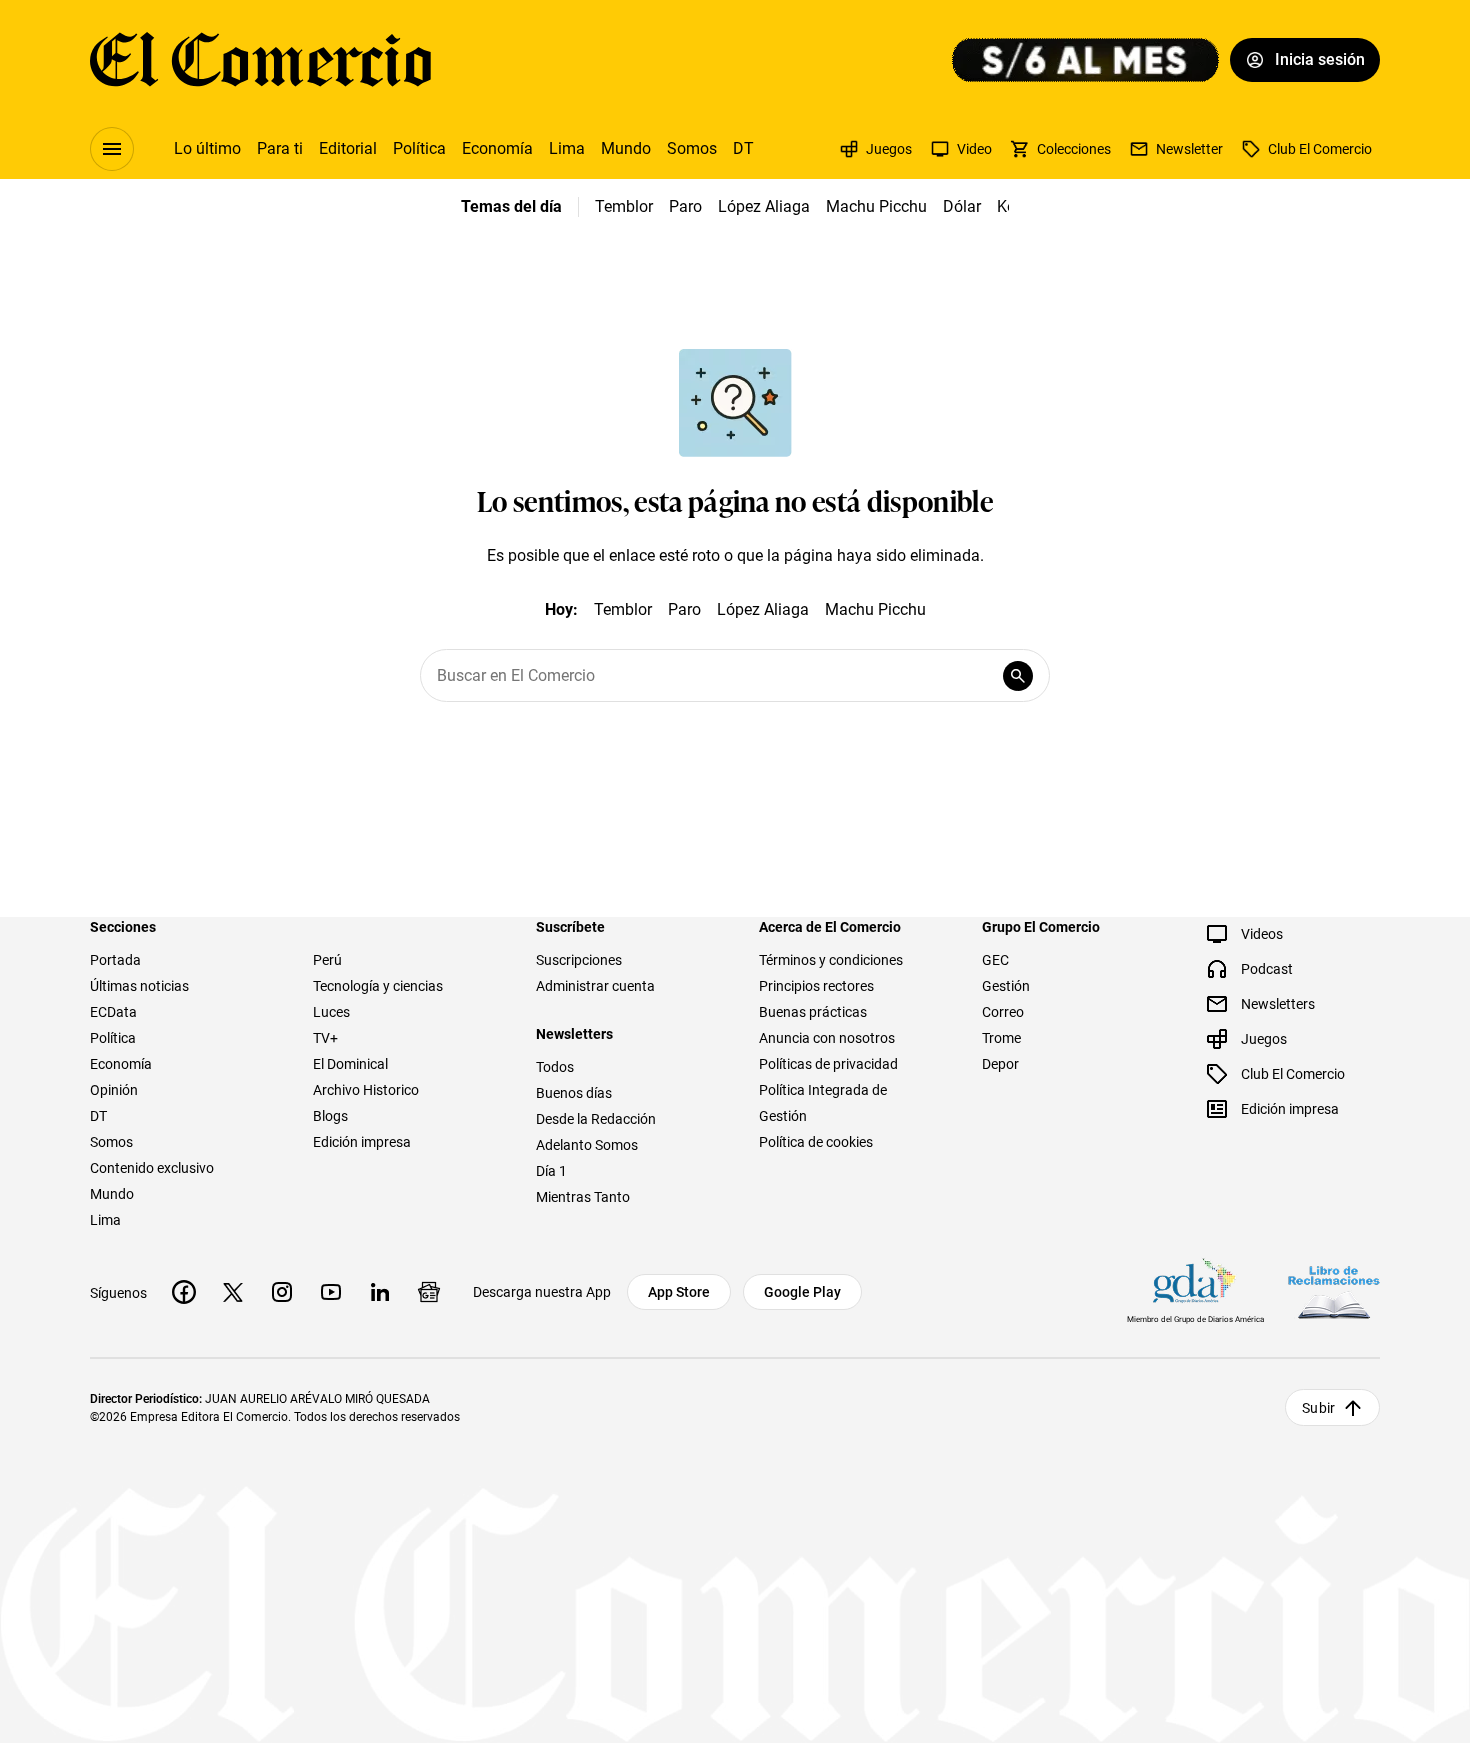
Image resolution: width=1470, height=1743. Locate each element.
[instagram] (282, 1292)
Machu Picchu (876, 206)
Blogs (330, 1116)
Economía (497, 148)
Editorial (348, 148)
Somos (692, 148)
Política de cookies (816, 1142)
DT (743, 148)
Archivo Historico (366, 1090)
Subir (1318, 1408)
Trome (1001, 1038)
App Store (679, 1292)
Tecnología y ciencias (378, 986)
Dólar (962, 206)
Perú (327, 960)
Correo (1003, 1012)
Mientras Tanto (583, 1197)
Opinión (114, 1090)
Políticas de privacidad (828, 1064)
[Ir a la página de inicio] (260, 60)
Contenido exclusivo (152, 1168)
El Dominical (350, 1064)
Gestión (1006, 986)
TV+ (325, 1038)
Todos (555, 1067)
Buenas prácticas (813, 1012)
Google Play (802, 1292)
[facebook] (184, 1292)
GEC (995, 960)
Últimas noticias (139, 986)
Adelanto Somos (587, 1145)
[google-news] (429, 1292)
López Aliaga (764, 206)
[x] (233, 1292)
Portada (115, 960)
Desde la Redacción (596, 1119)
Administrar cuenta (595, 986)
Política (419, 148)
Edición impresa (362, 1142)
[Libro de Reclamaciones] (1334, 1292)
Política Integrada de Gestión (823, 1103)
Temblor (624, 206)
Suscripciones (579, 960)
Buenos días (574, 1093)
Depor (1000, 1064)
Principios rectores (816, 986)
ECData (113, 1012)
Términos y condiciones (831, 960)
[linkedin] (380, 1292)
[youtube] (331, 1292)
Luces (331, 1012)
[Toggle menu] (112, 149)
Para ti (280, 148)
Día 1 (551, 1171)
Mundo (626, 148)
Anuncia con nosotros (827, 1038)
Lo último (207, 148)
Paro (685, 206)
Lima (567, 148)
